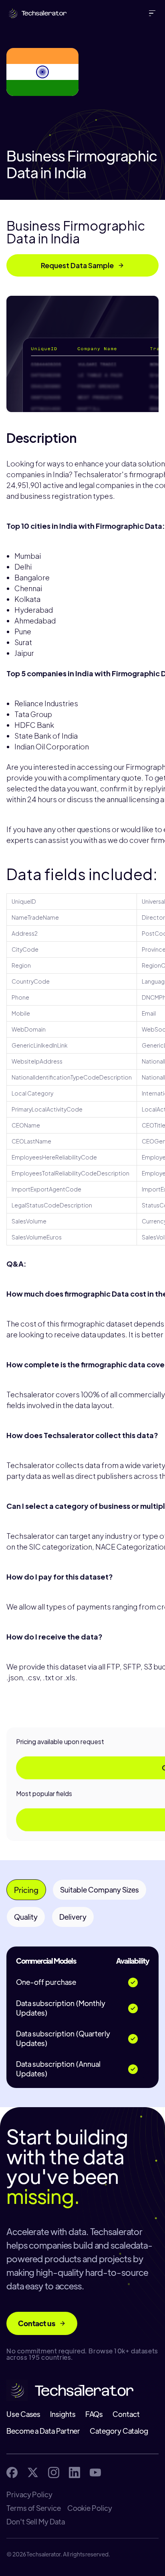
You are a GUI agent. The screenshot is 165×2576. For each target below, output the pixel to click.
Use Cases (23, 2414)
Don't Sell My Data (36, 2522)
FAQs (94, 2414)
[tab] (26, 1890)
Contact (126, 2414)
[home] (35, 13)
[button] (154, 13)
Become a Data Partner (43, 2431)
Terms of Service (34, 2508)
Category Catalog (119, 2431)
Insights (63, 2414)
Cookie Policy (90, 2508)
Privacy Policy (29, 2494)
